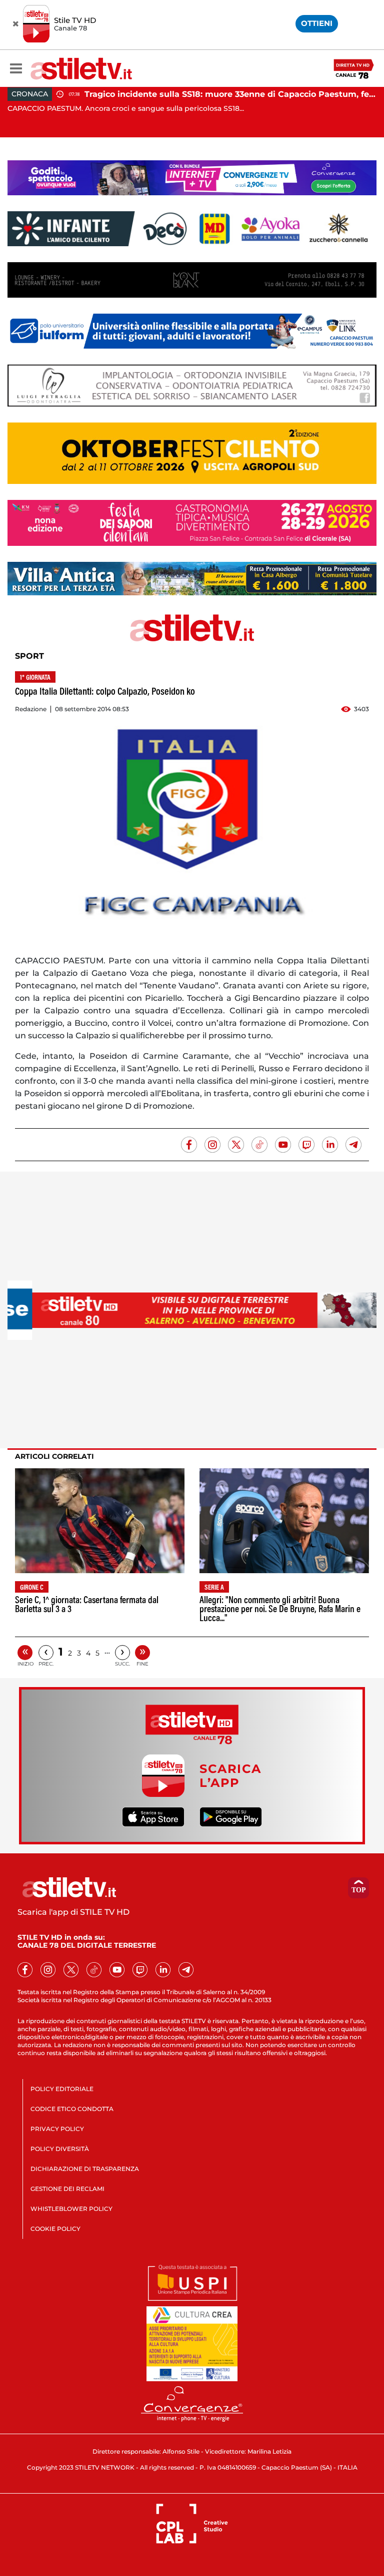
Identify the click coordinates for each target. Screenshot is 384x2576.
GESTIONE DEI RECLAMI (67, 2189)
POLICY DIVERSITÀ (60, 2149)
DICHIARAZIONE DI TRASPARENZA (85, 2169)
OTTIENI (317, 23)
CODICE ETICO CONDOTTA (72, 2109)
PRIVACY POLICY (57, 2129)
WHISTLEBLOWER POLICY (71, 2209)
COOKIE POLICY (55, 2229)
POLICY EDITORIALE (62, 2089)
